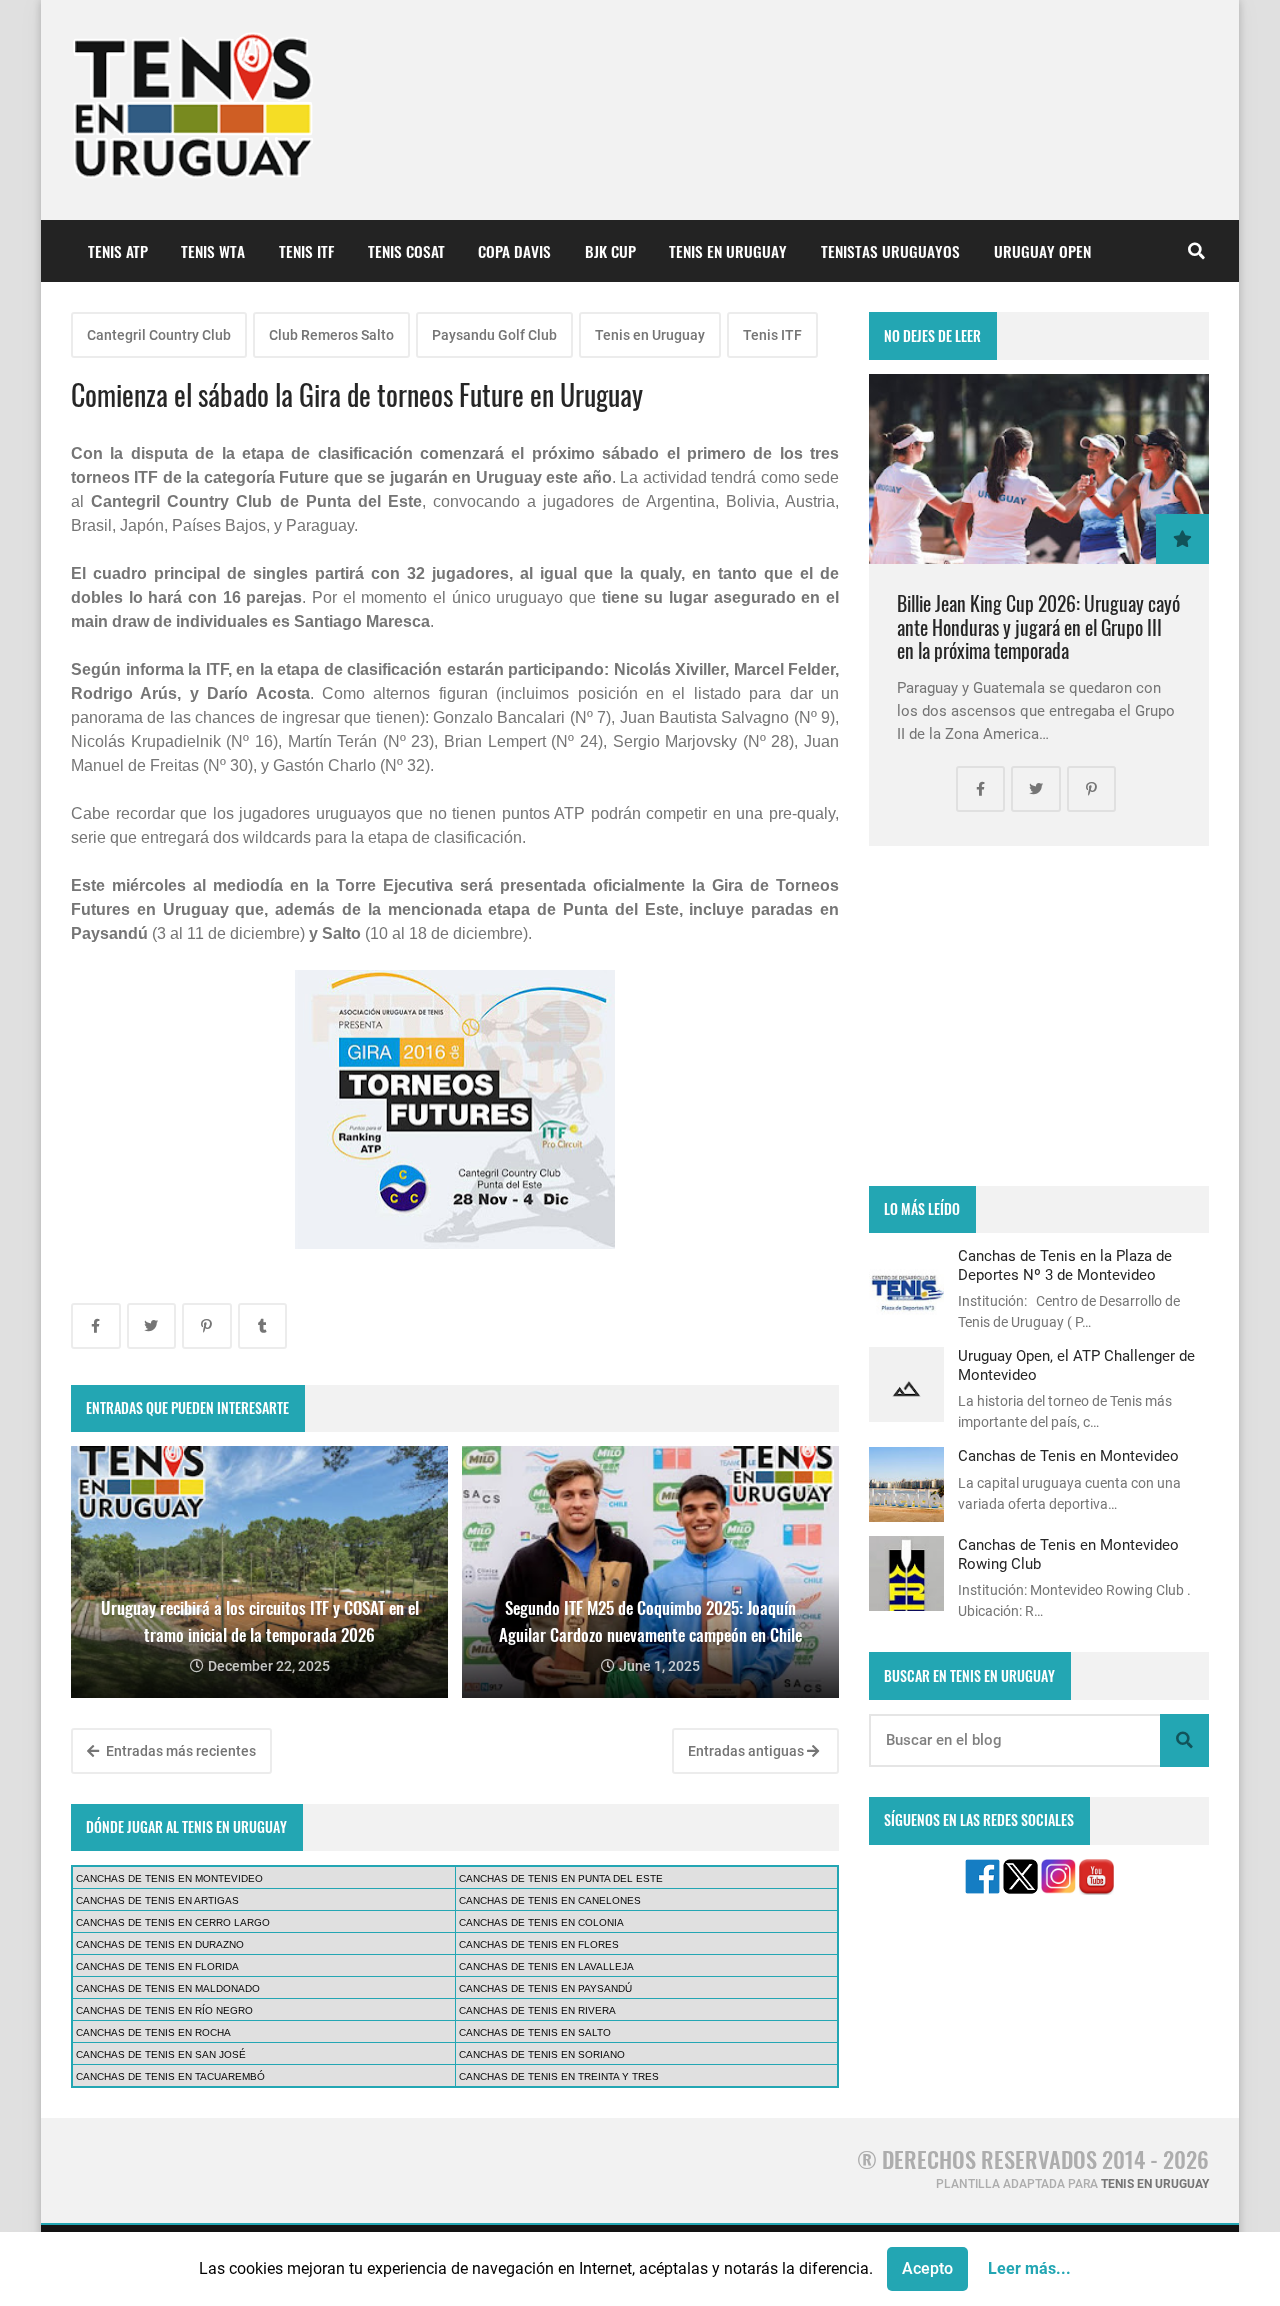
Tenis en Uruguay (650, 335)
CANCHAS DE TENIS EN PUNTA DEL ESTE (561, 1878)
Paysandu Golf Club (494, 335)
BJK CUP (610, 251)
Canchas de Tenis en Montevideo (1068, 1456)
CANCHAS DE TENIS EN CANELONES (550, 1900)
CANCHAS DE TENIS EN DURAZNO (160, 1944)
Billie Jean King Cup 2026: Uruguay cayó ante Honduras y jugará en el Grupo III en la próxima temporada (1038, 627)
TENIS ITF (306, 251)
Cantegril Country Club (159, 335)
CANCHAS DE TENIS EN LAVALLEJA (546, 1966)
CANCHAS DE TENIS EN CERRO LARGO (173, 1922)
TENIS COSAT (406, 251)
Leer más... (1029, 2268)
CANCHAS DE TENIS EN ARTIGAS (157, 1900)
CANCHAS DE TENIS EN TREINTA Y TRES (559, 2076)
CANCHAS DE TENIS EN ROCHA (153, 2032)
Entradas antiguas (747, 1751)
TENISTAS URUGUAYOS (890, 251)
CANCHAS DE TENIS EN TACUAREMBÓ (170, 2076)
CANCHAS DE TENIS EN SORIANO (542, 2054)
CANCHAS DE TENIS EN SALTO (535, 2032)
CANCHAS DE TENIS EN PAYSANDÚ (545, 1988)
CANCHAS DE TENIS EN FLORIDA (157, 1966)
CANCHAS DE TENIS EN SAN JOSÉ (161, 2054)
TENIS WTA (213, 251)
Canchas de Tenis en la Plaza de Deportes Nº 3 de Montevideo (1065, 1265)
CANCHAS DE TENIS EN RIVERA (537, 2010)
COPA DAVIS (514, 251)
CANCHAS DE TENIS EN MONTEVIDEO (169, 1878)
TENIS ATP (118, 251)
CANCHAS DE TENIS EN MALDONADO (168, 1988)
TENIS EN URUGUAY (728, 251)
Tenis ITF (772, 335)
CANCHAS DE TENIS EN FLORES (539, 1944)
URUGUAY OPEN (1042, 251)
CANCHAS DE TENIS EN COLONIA (541, 1922)
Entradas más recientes (179, 1751)
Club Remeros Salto (331, 335)
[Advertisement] (1039, 1016)
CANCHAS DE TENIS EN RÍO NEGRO (164, 2010)
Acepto (927, 2268)
